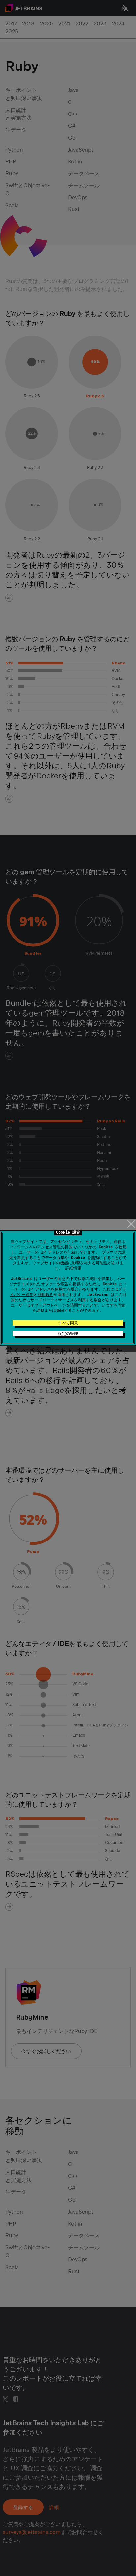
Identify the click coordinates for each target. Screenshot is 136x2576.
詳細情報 (73, 1268)
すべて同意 (68, 1323)
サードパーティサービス (52, 1300)
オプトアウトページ (48, 1305)
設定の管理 (68, 1334)
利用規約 (46, 1295)
